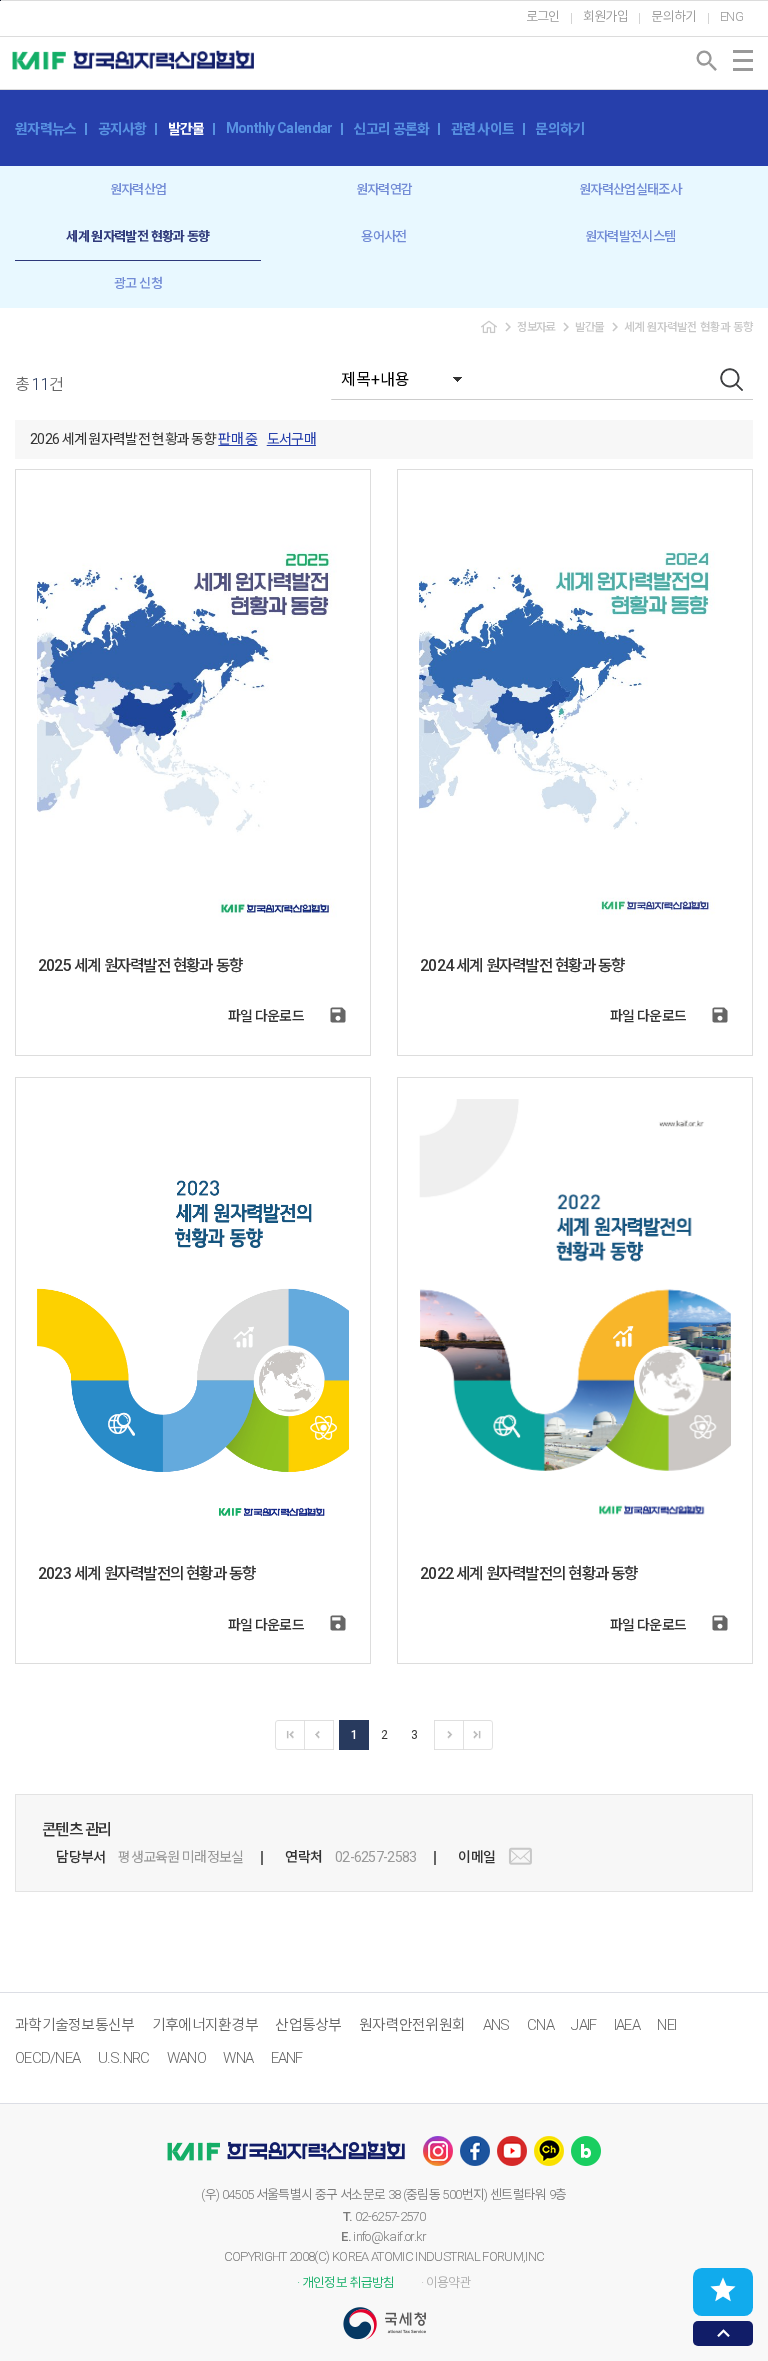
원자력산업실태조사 (630, 189)
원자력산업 (138, 189)
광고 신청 (138, 283)
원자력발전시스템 (630, 236)
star (723, 2290)
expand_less (723, 2333)
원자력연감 (384, 189)
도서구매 (291, 439)
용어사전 (383, 236)
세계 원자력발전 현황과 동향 (137, 236)
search (707, 61)
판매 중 (237, 439)
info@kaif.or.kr (389, 2236)
